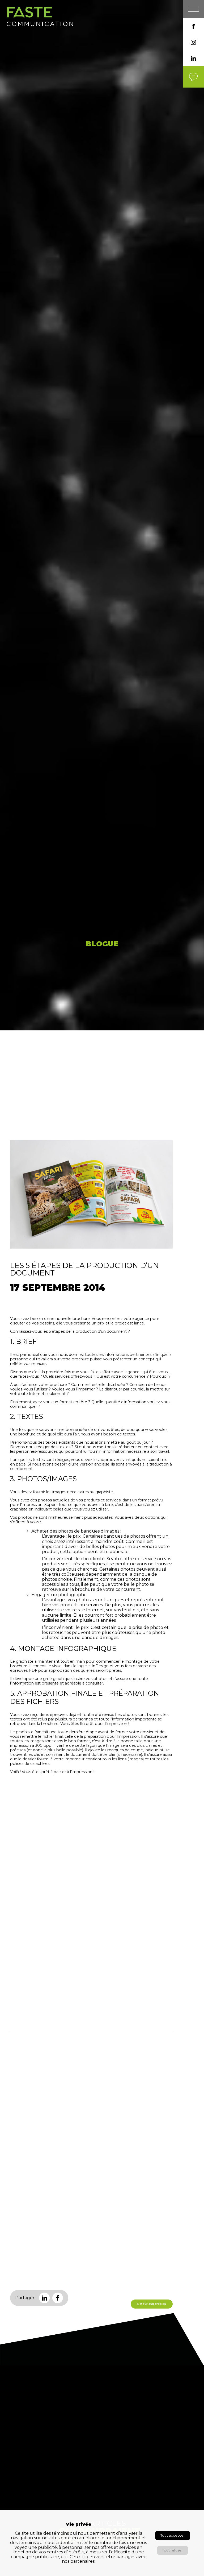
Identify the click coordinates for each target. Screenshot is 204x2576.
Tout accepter (173, 2535)
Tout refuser (173, 2550)
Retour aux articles (152, 2304)
